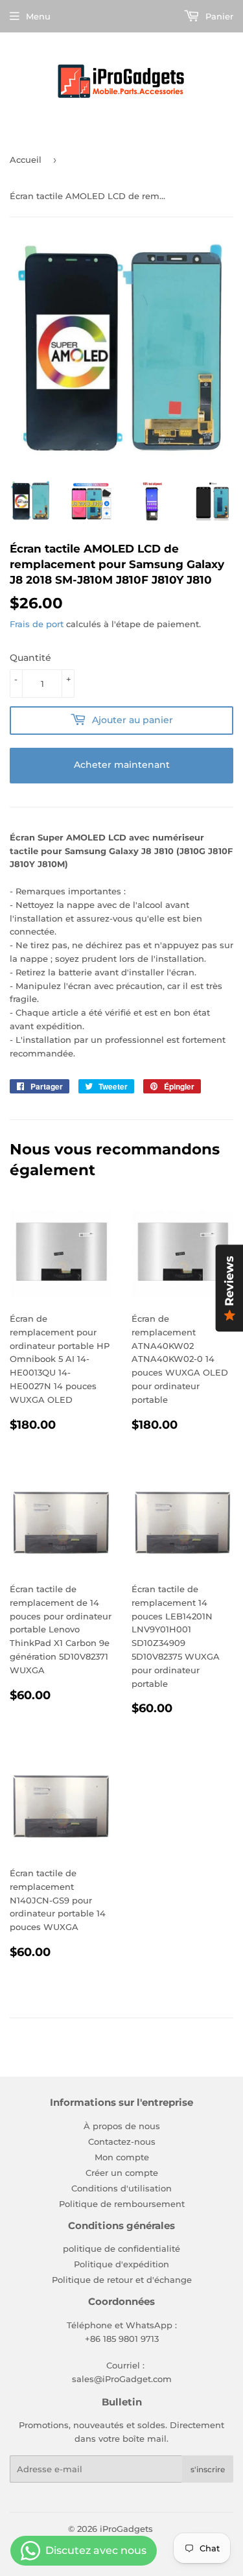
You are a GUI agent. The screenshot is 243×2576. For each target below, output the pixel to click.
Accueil (26, 160)
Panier (218, 16)
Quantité (30, 658)
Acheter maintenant (122, 765)
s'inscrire (208, 2469)
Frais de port (37, 624)
